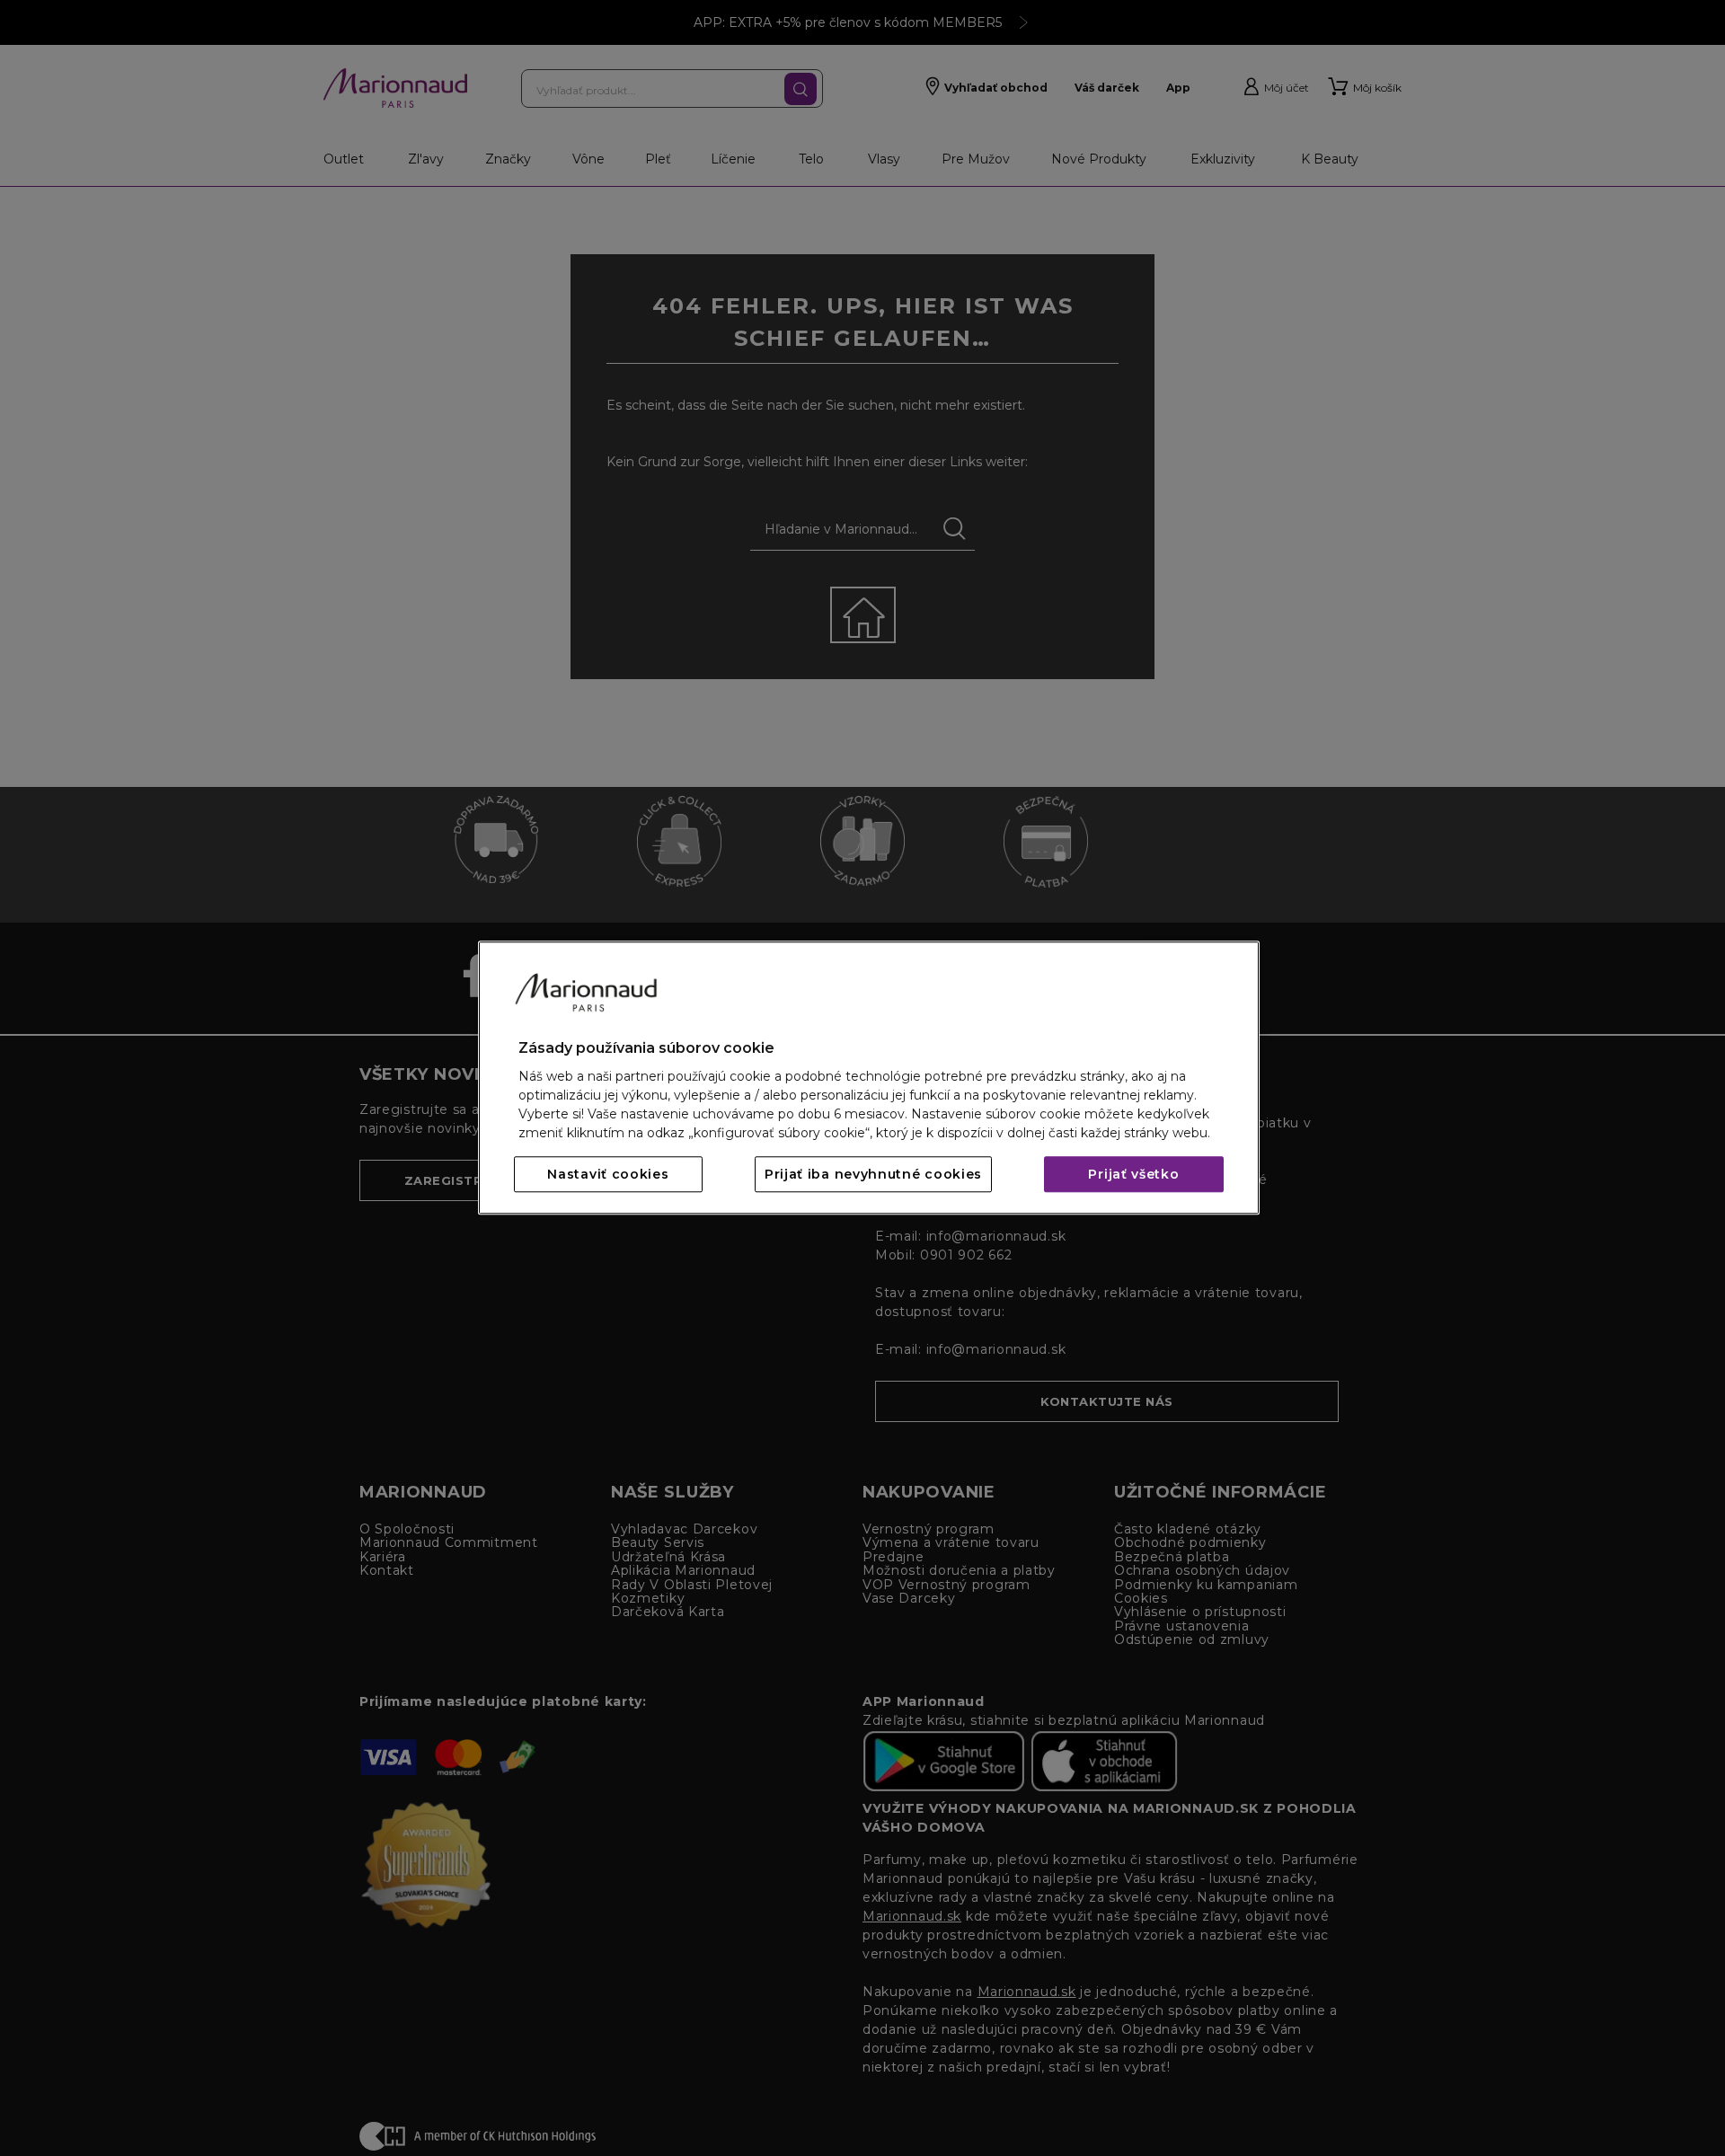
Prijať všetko (1133, 1175)
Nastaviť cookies (608, 1175)
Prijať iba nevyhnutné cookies (873, 1175)
